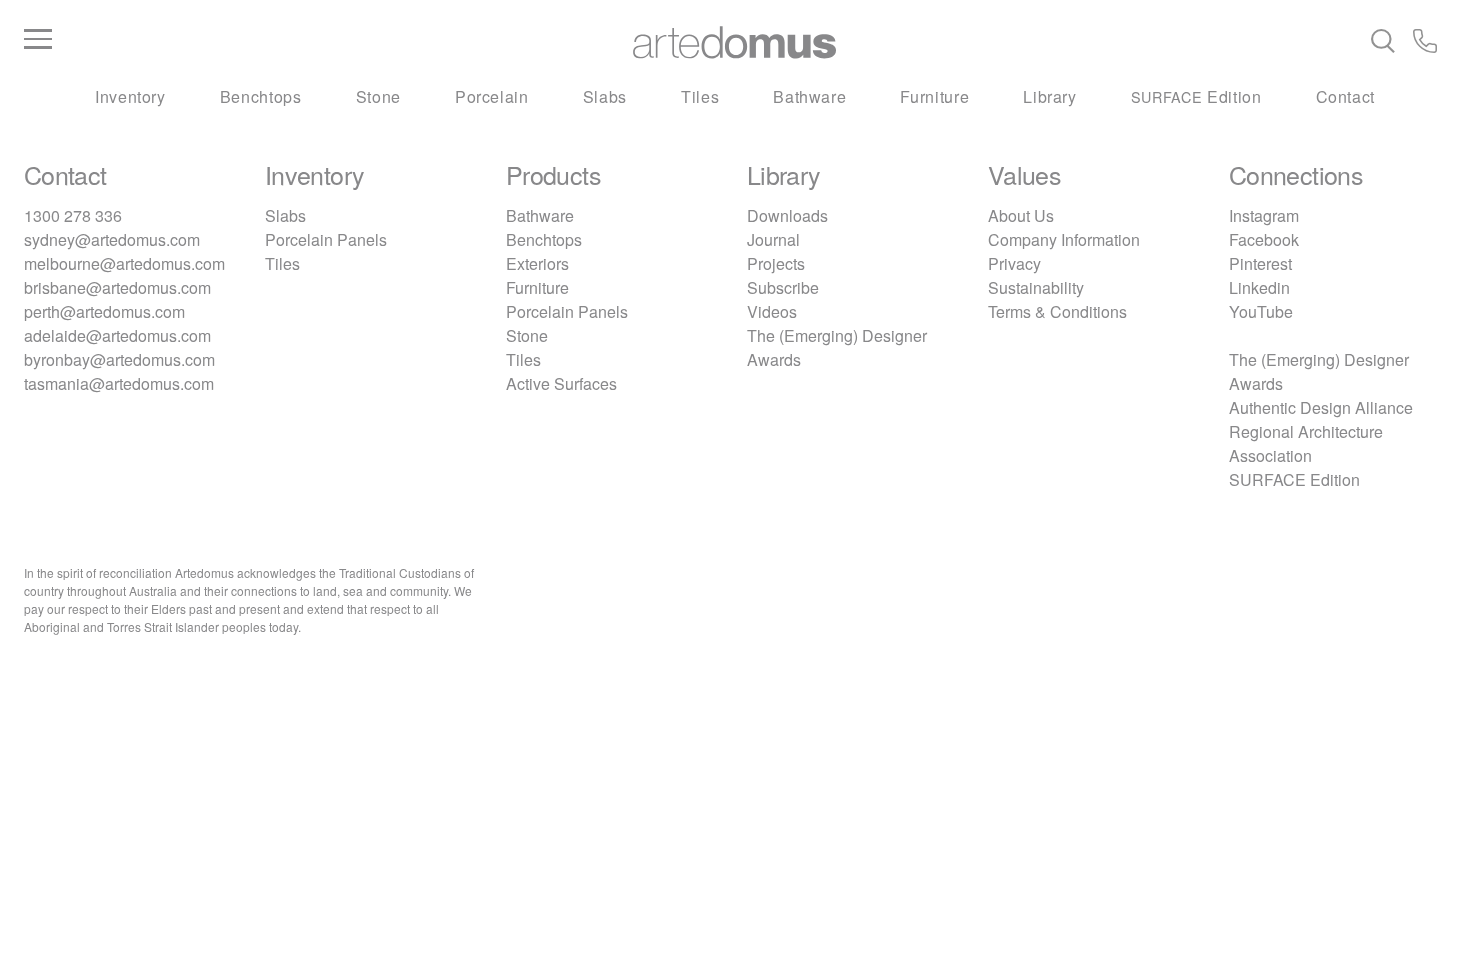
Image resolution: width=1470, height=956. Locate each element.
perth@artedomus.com (104, 311)
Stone (378, 96)
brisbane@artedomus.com (117, 287)
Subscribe (783, 287)
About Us (1021, 215)
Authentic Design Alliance (1321, 407)
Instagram (1264, 215)
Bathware (809, 96)
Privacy (1014, 263)
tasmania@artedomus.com (119, 383)
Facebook (1264, 239)
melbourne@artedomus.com (124, 263)
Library (1049, 96)
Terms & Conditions (1057, 311)
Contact (1345, 96)
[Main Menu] (261, 40)
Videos (772, 311)
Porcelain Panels (326, 239)
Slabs (605, 96)
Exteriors (537, 263)
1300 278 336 (73, 215)
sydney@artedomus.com (112, 239)
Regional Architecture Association (1306, 443)
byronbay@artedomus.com (119, 359)
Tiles (700, 96)
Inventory (130, 96)
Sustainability (1036, 287)
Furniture (934, 96)
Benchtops (261, 96)
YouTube (1261, 311)
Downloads (787, 215)
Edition (1196, 96)
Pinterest (1260, 263)
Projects (776, 263)
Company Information (1064, 239)
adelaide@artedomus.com (117, 335)
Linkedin (1259, 287)
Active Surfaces (561, 383)
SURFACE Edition (1294, 479)
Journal (773, 239)
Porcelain (492, 96)
